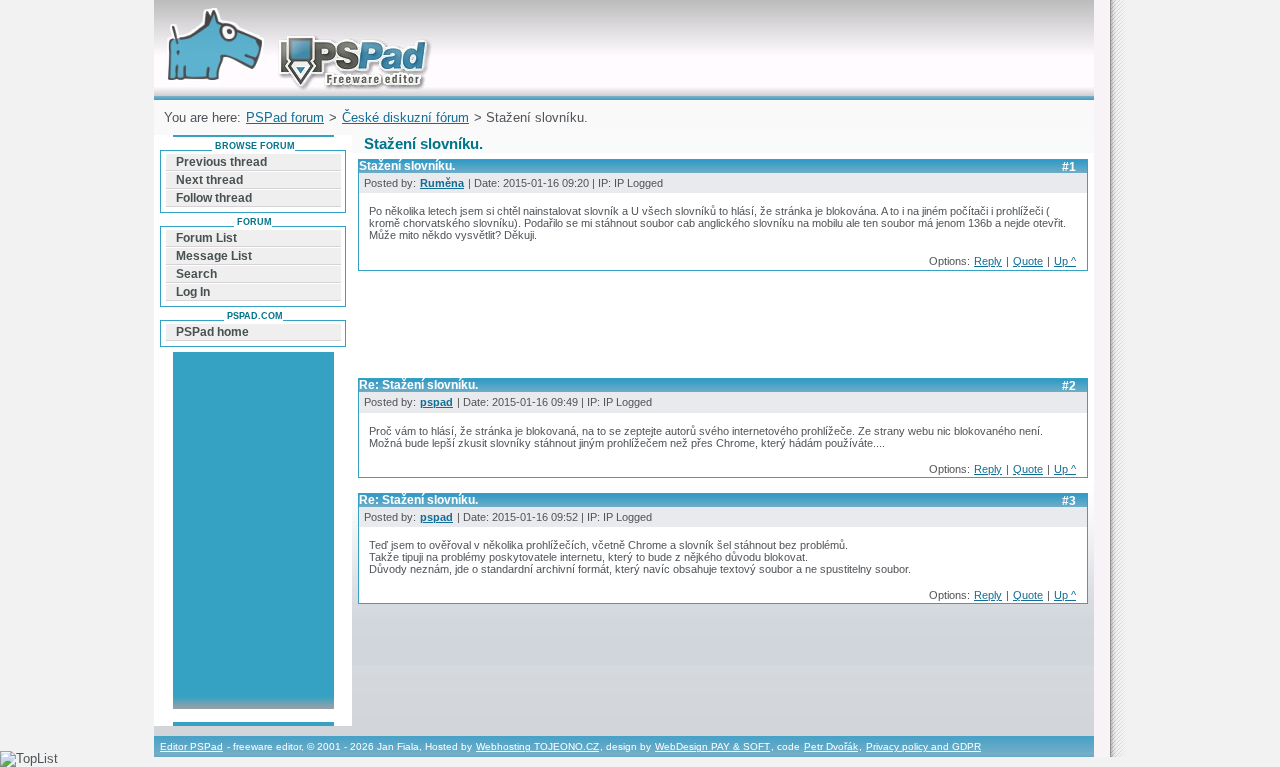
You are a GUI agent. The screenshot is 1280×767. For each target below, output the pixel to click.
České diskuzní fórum (405, 117)
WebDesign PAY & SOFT (712, 746)
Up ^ (1065, 261)
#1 (1069, 167)
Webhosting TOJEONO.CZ (537, 746)
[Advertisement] (722, 330)
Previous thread (221, 162)
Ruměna (442, 183)
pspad (436, 402)
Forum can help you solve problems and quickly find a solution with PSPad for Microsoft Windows (293, 23)
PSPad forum (285, 117)
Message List (214, 256)
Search (196, 274)
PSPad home (212, 332)
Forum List (206, 238)
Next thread (209, 180)
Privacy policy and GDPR (923, 746)
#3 (1069, 501)
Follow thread (214, 198)
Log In (193, 292)
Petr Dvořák (831, 746)
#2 (1069, 386)
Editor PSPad (191, 746)
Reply (988, 261)
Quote (1028, 261)
